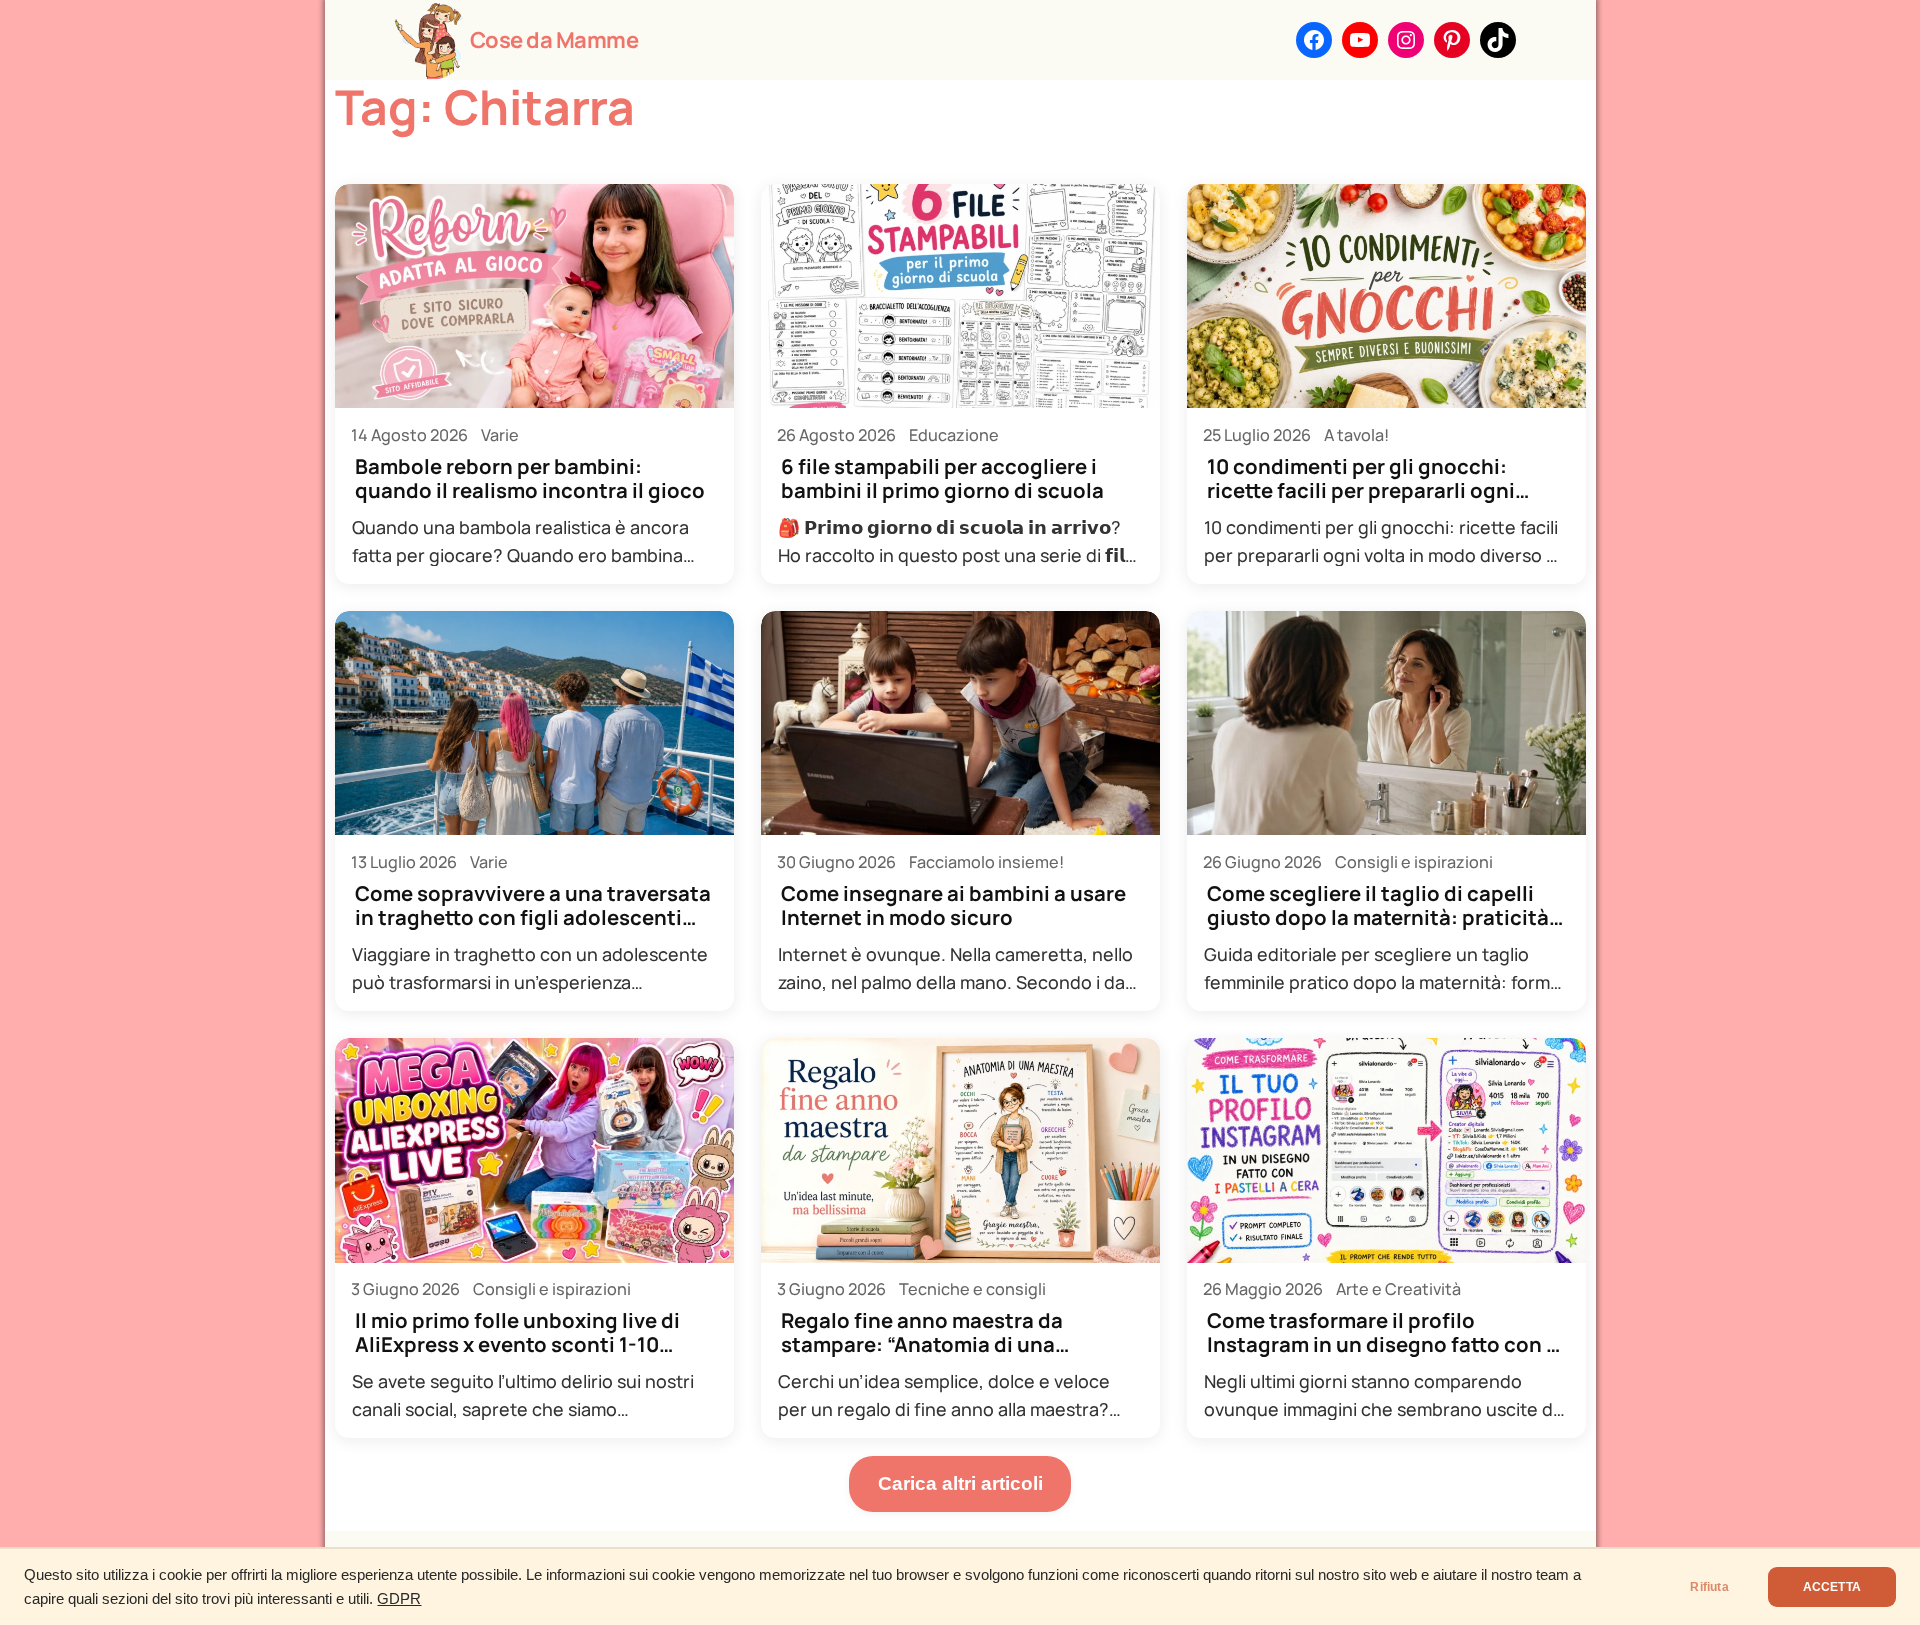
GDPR (399, 1599)
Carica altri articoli (960, 1483)
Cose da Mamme (554, 40)
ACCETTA (1832, 1587)
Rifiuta (1709, 1587)
